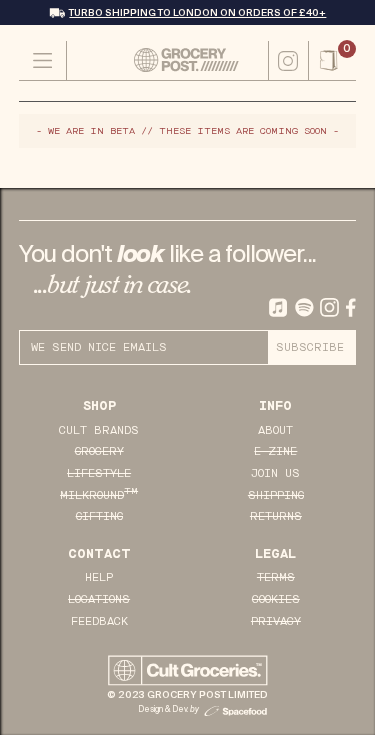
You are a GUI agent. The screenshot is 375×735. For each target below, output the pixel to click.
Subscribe (310, 347)
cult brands (99, 430)
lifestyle (99, 473)
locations (99, 599)
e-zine (275, 451)
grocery (99, 451)
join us (275, 473)
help (99, 577)
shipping (276, 495)
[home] (167, 59)
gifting (99, 516)
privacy (276, 621)
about (275, 430)
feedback (99, 621)
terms (276, 577)
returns (276, 516)
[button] (332, 61)
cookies (276, 599)
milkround (99, 495)
